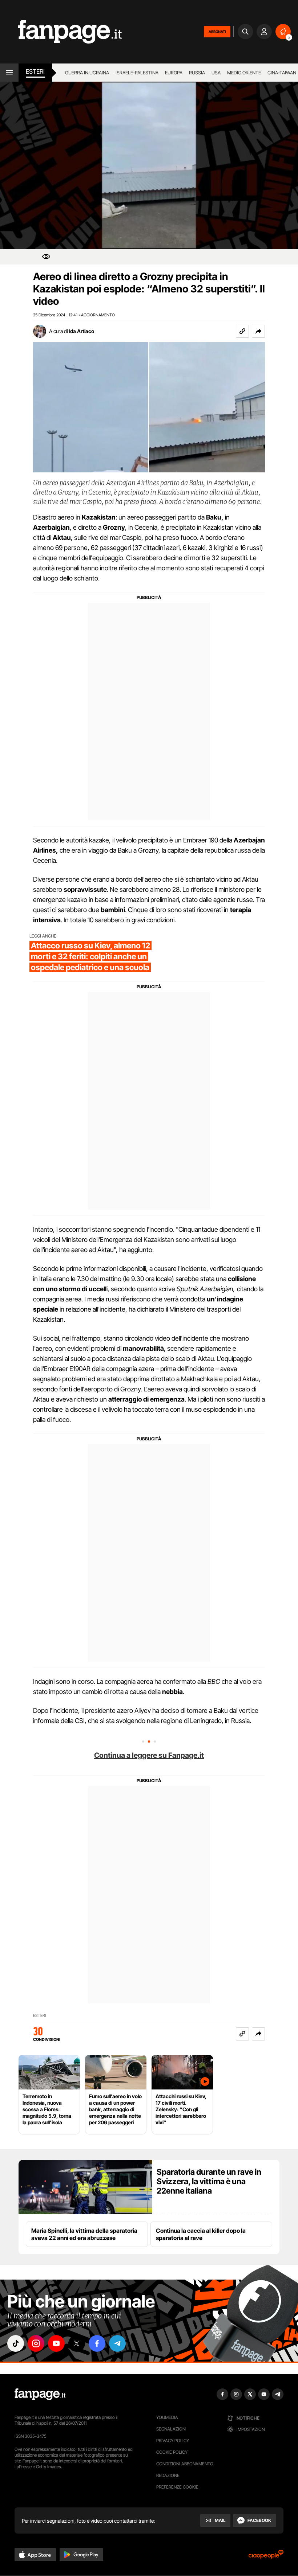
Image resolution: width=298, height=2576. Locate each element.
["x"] (77, 2343)
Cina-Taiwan (282, 73)
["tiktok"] (16, 2343)
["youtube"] (56, 2343)
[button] (258, 331)
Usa (216, 73)
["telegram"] (117, 2343)
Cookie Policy (172, 2452)
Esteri (35, 71)
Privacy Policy (173, 2440)
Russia (197, 73)
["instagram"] (36, 2343)
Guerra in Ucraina (87, 73)
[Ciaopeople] (266, 2557)
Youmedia (167, 2417)
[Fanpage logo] (61, 32)
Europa (174, 73)
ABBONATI (217, 32)
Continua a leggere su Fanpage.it (149, 1755)
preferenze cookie (177, 2487)
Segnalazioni (171, 2429)
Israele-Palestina (137, 73)
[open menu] (9, 73)
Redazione (168, 2475)
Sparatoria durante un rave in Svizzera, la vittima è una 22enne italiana (209, 2181)
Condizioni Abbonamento (185, 2464)
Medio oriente (244, 73)
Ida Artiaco (82, 331)
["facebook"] (97, 2343)
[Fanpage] (40, 2394)
